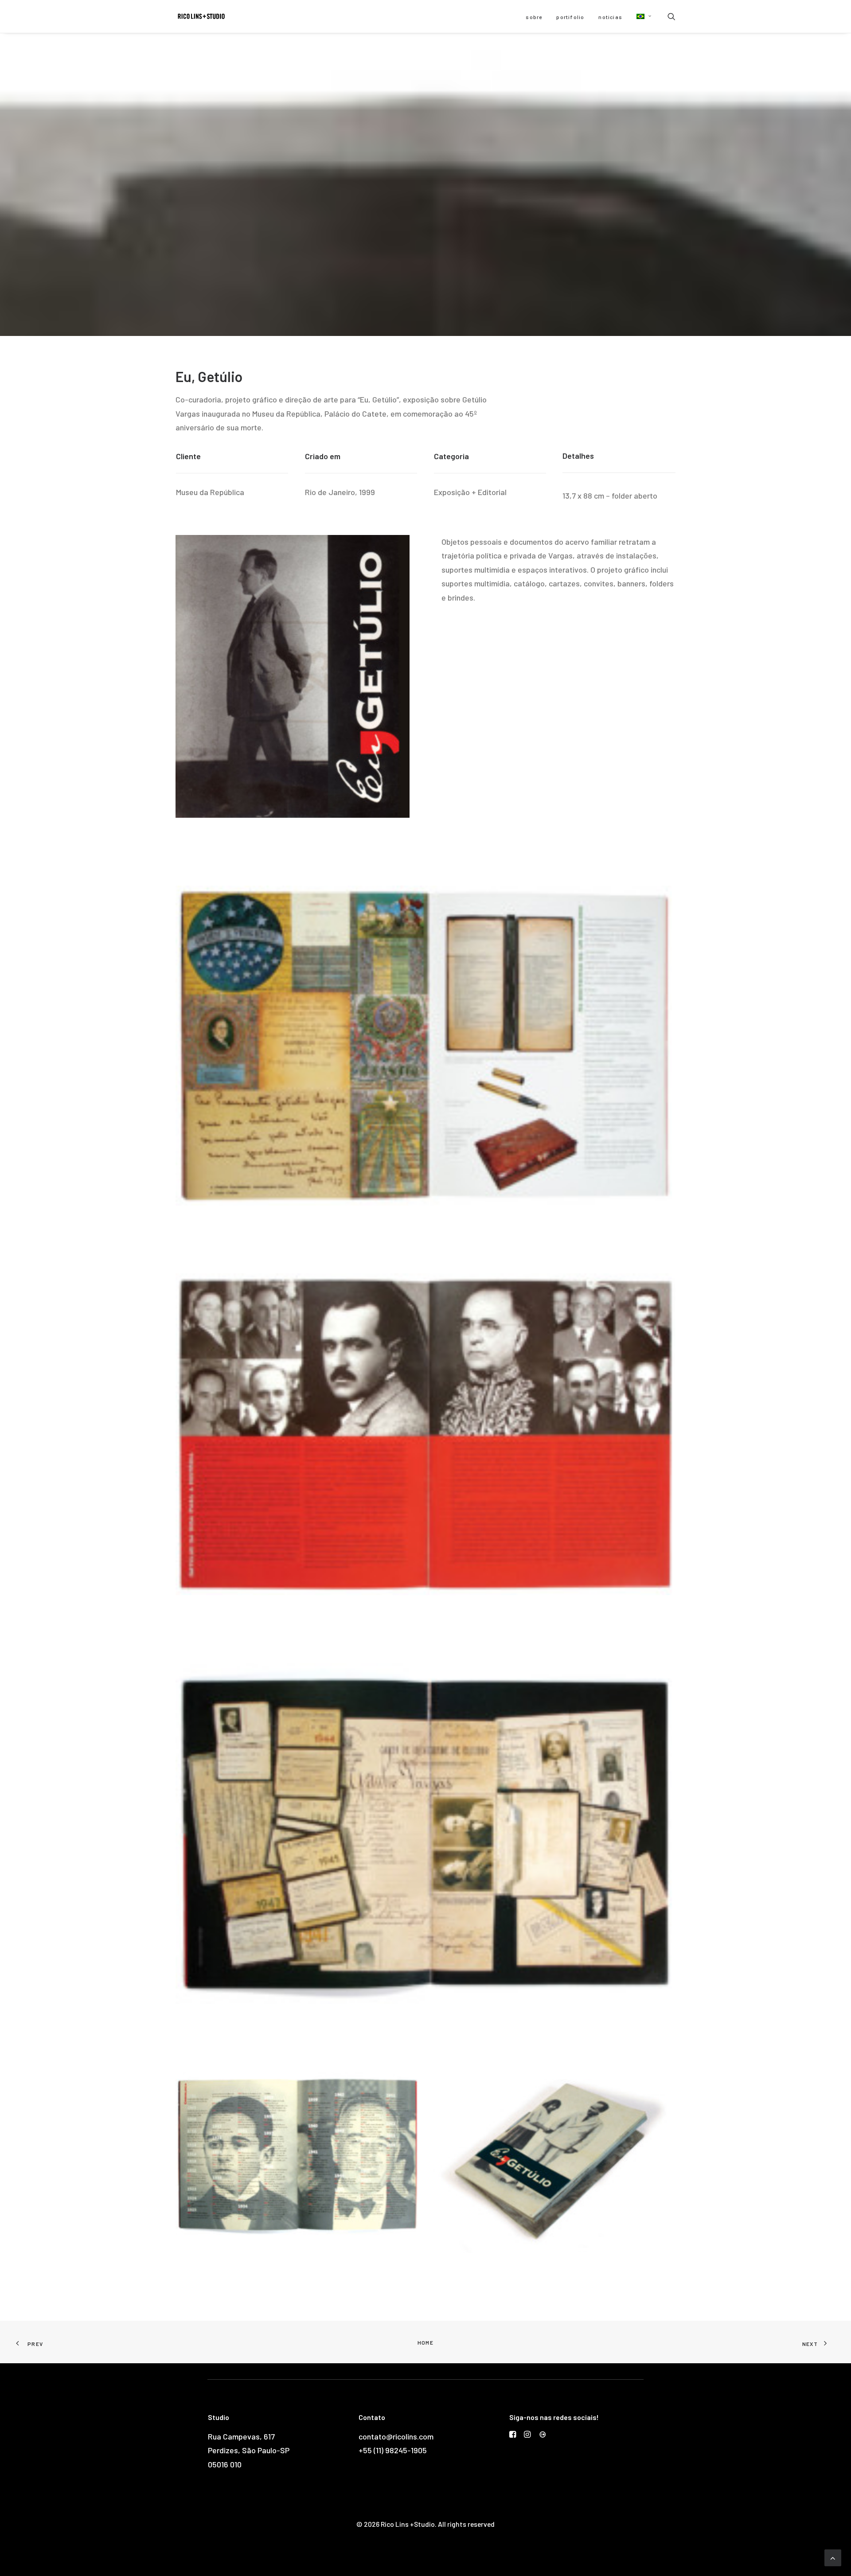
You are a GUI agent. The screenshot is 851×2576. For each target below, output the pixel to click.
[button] (641, 16)
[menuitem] (534, 17)
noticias (610, 17)
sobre (534, 17)
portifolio (570, 17)
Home (425, 2342)
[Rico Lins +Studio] (201, 16)
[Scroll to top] (833, 2557)
